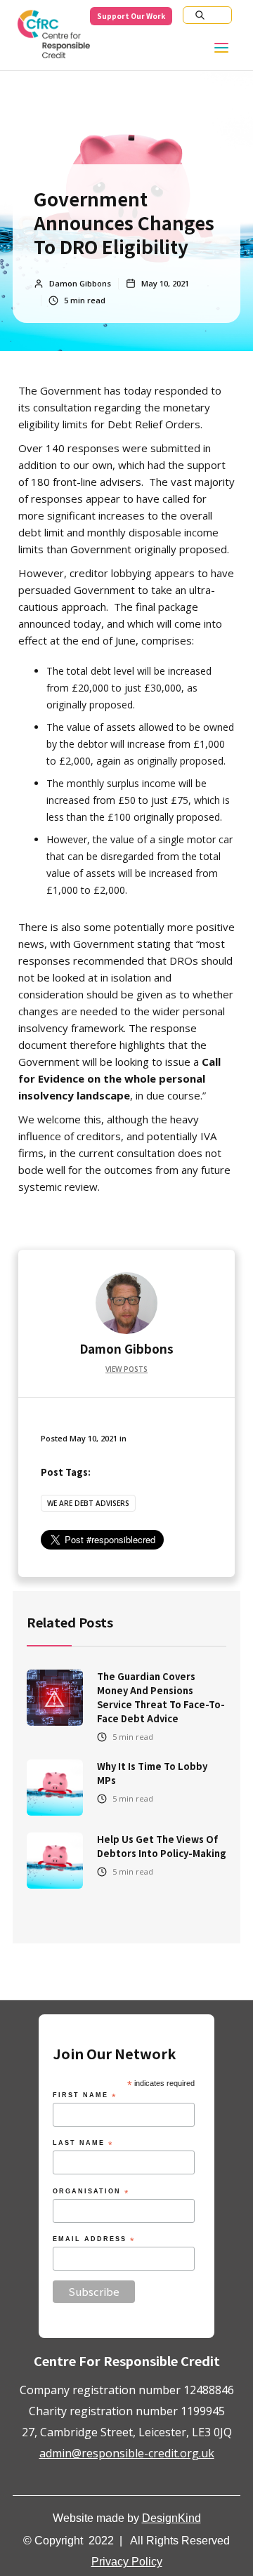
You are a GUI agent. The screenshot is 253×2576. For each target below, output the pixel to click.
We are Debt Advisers (88, 1503)
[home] (53, 38)
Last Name (83, 2144)
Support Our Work (131, 16)
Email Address (94, 2240)
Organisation (91, 2192)
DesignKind (171, 2518)
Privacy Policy (127, 2562)
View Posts (126, 1369)
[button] (230, 51)
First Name (85, 2096)
